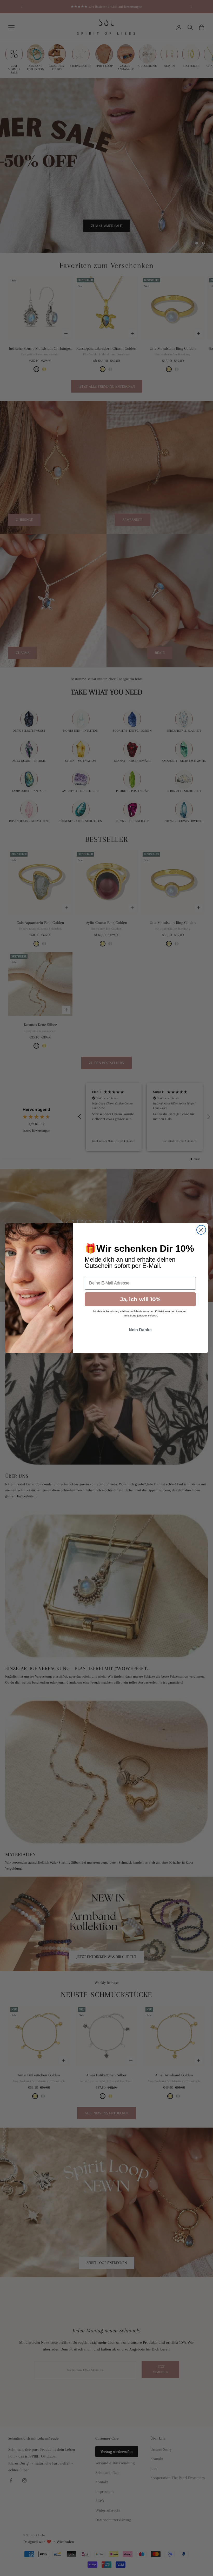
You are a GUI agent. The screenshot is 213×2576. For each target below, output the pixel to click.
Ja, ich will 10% (140, 1299)
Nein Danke (140, 1330)
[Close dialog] (201, 1230)
